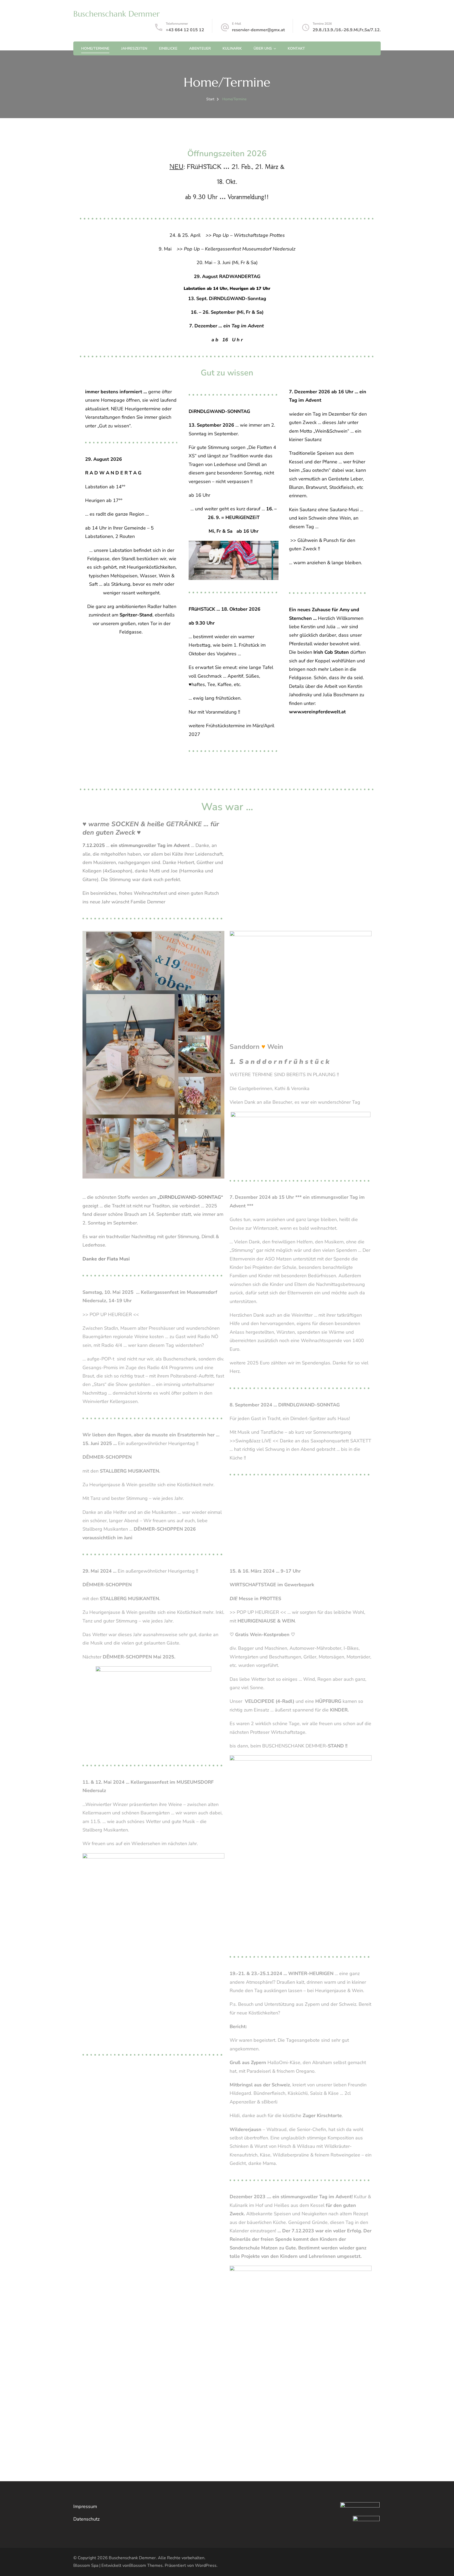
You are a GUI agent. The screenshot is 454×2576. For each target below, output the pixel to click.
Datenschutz (86, 2519)
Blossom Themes (146, 2565)
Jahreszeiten (134, 48)
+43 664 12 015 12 (185, 30)
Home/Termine (95, 48)
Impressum (85, 2506)
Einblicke (168, 48)
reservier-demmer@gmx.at (258, 30)
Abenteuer (200, 48)
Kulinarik (232, 48)
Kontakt (296, 48)
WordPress (206, 2565)
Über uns (263, 48)
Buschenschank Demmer (117, 14)
